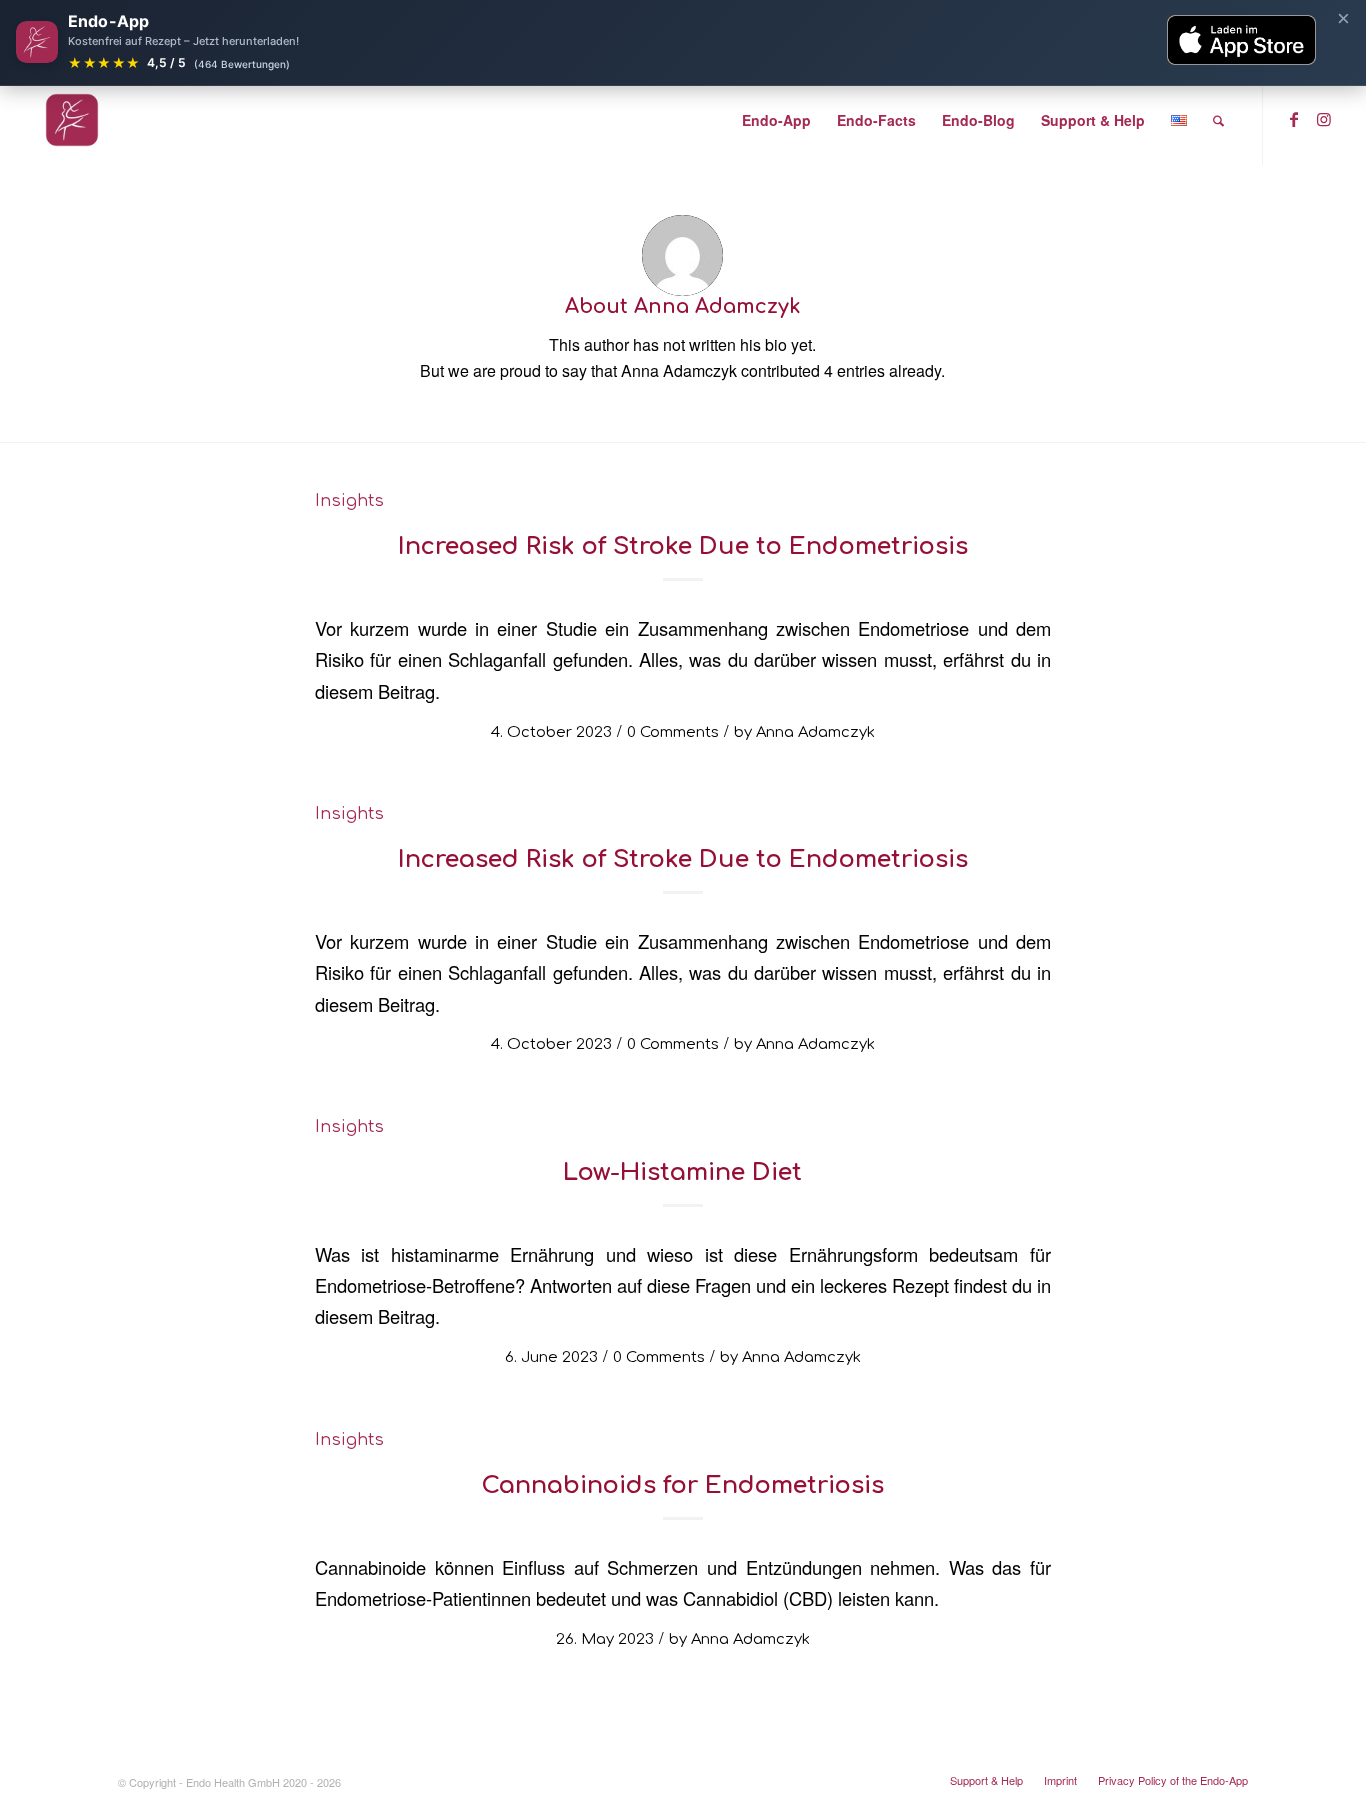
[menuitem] (776, 120)
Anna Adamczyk (815, 732)
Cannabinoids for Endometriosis (682, 1485)
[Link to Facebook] (1294, 119)
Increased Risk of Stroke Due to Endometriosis (683, 546)
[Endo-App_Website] (72, 120)
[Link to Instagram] (1324, 119)
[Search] (1218, 120)
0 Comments (673, 732)
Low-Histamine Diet (682, 1172)
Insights (349, 500)
